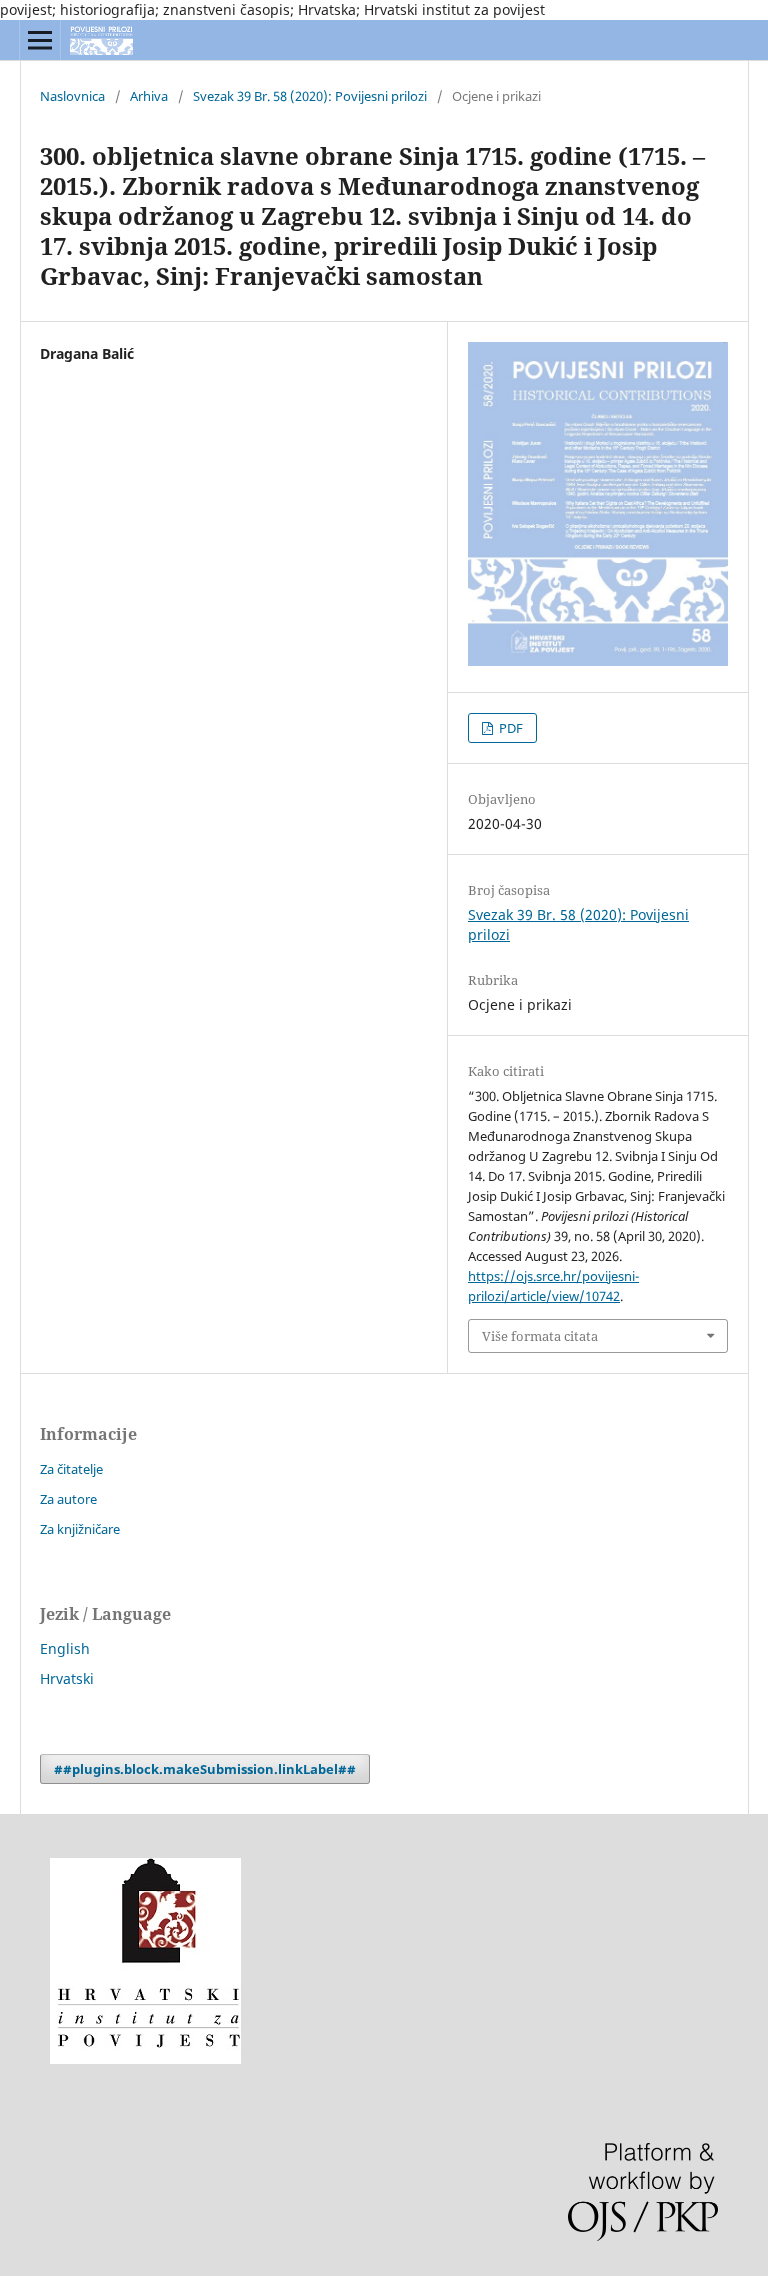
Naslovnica (72, 96)
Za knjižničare (80, 1529)
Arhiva (149, 96)
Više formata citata (540, 1336)
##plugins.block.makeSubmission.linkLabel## (205, 1769)
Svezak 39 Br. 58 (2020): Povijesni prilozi (310, 96)
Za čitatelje (71, 1469)
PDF (509, 728)
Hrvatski (67, 1678)
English (65, 1648)
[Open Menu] (40, 40)
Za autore (68, 1499)
